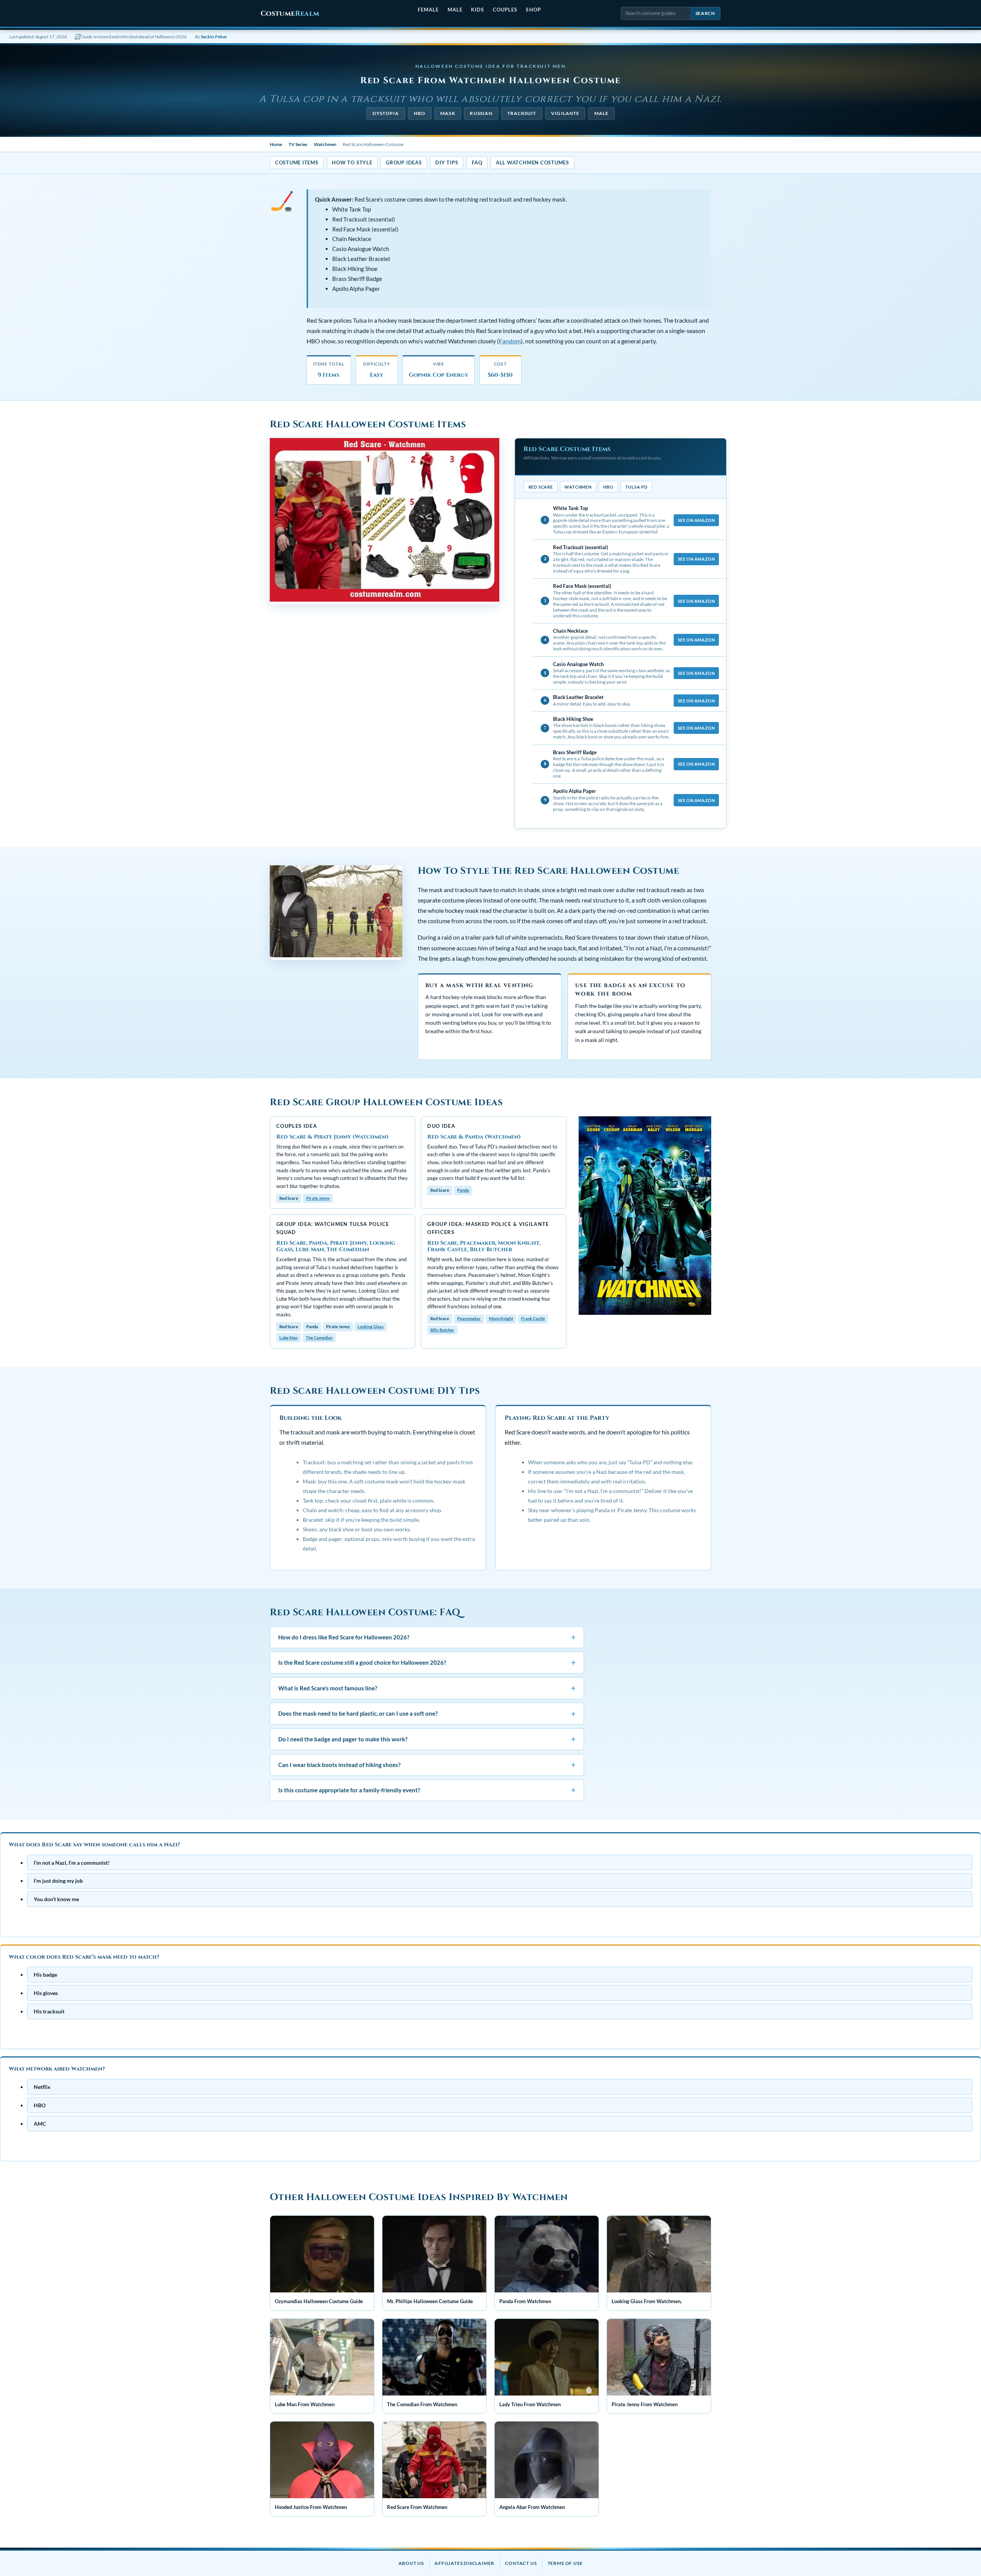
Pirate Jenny (318, 1198)
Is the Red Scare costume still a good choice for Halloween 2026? (427, 1663)
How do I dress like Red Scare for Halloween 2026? (427, 1637)
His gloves (46, 1993)
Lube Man (289, 1338)
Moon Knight (501, 1318)
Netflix (42, 2086)
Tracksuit (522, 113)
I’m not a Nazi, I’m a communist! (72, 1862)
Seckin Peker (214, 37)
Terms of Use (565, 2563)
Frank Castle (533, 1318)
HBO (420, 113)
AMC (40, 2123)
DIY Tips (447, 162)
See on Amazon (696, 520)
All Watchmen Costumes (532, 162)
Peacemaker (469, 1318)
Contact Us (521, 2563)
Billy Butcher (442, 1330)
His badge (45, 1975)
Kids (477, 10)
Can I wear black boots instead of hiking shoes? (427, 1765)
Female (428, 10)
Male (455, 10)
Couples (505, 10)
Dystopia (386, 113)
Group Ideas (404, 162)
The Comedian (319, 1338)
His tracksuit (49, 2011)
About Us (411, 2563)
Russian (481, 113)
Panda (463, 1190)
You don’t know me (56, 1899)
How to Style (352, 162)
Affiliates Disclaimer (464, 2563)
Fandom (510, 341)
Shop (533, 10)
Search (705, 13)
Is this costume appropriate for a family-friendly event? (427, 1790)
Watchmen (325, 144)
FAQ (477, 162)
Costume (290, 14)
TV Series (298, 144)
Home (276, 144)
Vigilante (565, 113)
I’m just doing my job (58, 1881)
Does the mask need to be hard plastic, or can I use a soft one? (427, 1714)
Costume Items (297, 162)
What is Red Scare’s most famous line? (427, 1688)
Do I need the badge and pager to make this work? (427, 1739)
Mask (448, 113)
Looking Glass (371, 1327)
